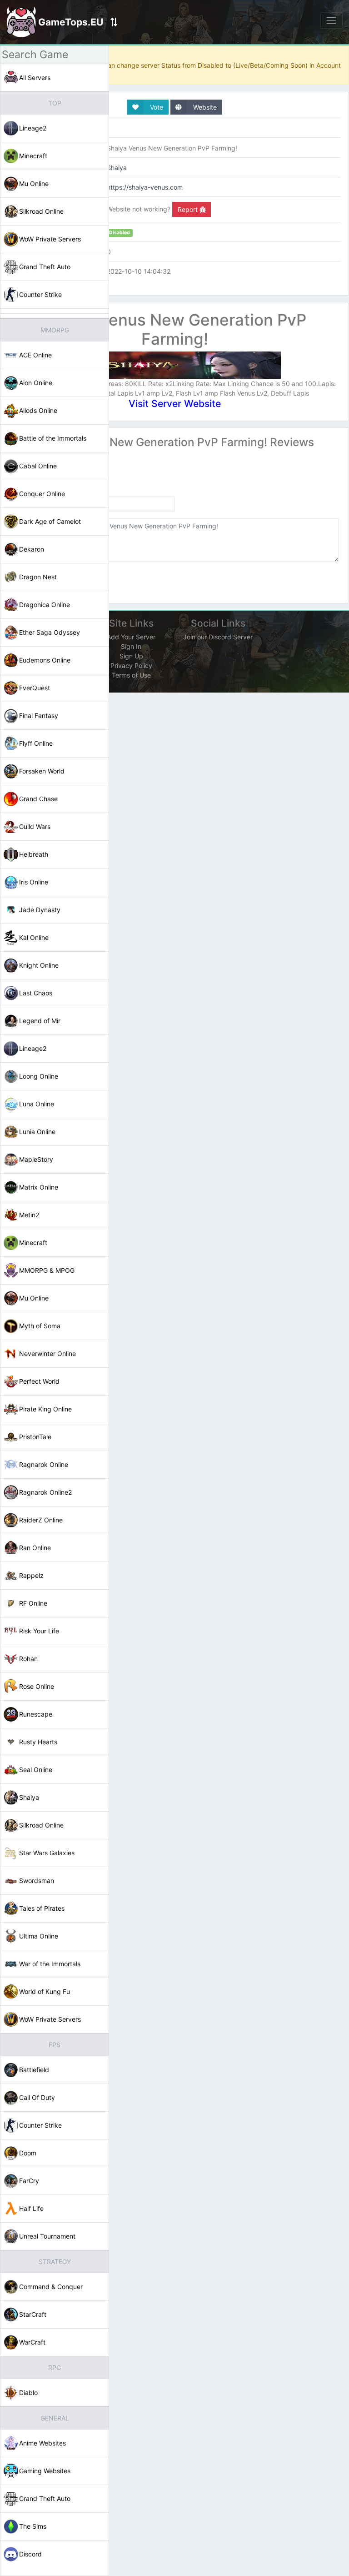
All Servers (35, 78)
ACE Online (35, 355)
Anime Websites (42, 2443)
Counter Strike (40, 294)
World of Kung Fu (45, 1991)
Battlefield (34, 2070)
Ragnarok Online (44, 1464)
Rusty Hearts (38, 1742)
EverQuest (35, 688)
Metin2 (29, 1215)
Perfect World (39, 1381)
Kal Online (34, 937)
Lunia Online (37, 1132)
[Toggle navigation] (332, 20)
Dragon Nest (38, 577)
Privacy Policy (131, 665)
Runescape (36, 1714)
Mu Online (34, 183)
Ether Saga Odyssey (50, 632)
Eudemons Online (45, 660)
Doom (28, 2153)
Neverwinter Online (47, 1353)
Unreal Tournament (47, 2236)
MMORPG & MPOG (47, 1270)
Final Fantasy (39, 716)
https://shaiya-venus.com (145, 187)
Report (189, 209)
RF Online (33, 1603)
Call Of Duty (37, 2097)
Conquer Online (42, 494)
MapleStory (36, 1159)
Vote (156, 107)
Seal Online (36, 1770)
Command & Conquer (51, 2287)
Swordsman (37, 1881)
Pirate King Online (45, 1409)
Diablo (28, 2393)
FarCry (29, 2181)
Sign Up (131, 656)
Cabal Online (38, 466)
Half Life (31, 2208)
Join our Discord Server (218, 637)
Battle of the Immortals (53, 438)
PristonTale (35, 1437)
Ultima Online (39, 1936)
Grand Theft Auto (45, 267)
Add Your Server (131, 637)
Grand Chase (38, 799)
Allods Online (38, 410)
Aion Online (36, 383)
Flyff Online (36, 743)
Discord (30, 2554)
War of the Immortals (50, 1964)
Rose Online (37, 1686)
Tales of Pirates (42, 1908)
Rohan (28, 1659)
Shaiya (29, 1797)
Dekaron (32, 549)
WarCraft (32, 2342)
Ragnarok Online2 (45, 1492)
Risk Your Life (39, 1631)
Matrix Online (39, 1187)
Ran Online (35, 1548)
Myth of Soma (40, 1326)
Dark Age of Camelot (50, 521)
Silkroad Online (41, 211)
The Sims (33, 2526)
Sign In (131, 646)
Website (204, 107)
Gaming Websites (45, 2471)
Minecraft (33, 156)
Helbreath (34, 854)
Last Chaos (36, 993)
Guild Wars (35, 826)
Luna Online (37, 1104)
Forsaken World (42, 771)
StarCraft (33, 2314)
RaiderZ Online (41, 1520)
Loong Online (39, 1076)
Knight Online (39, 965)
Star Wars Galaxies (47, 1853)
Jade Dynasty (40, 910)
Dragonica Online (45, 605)
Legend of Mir (40, 1021)
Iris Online (34, 882)
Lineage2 (33, 128)
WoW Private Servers (50, 239)
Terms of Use (131, 675)
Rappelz (31, 1575)
